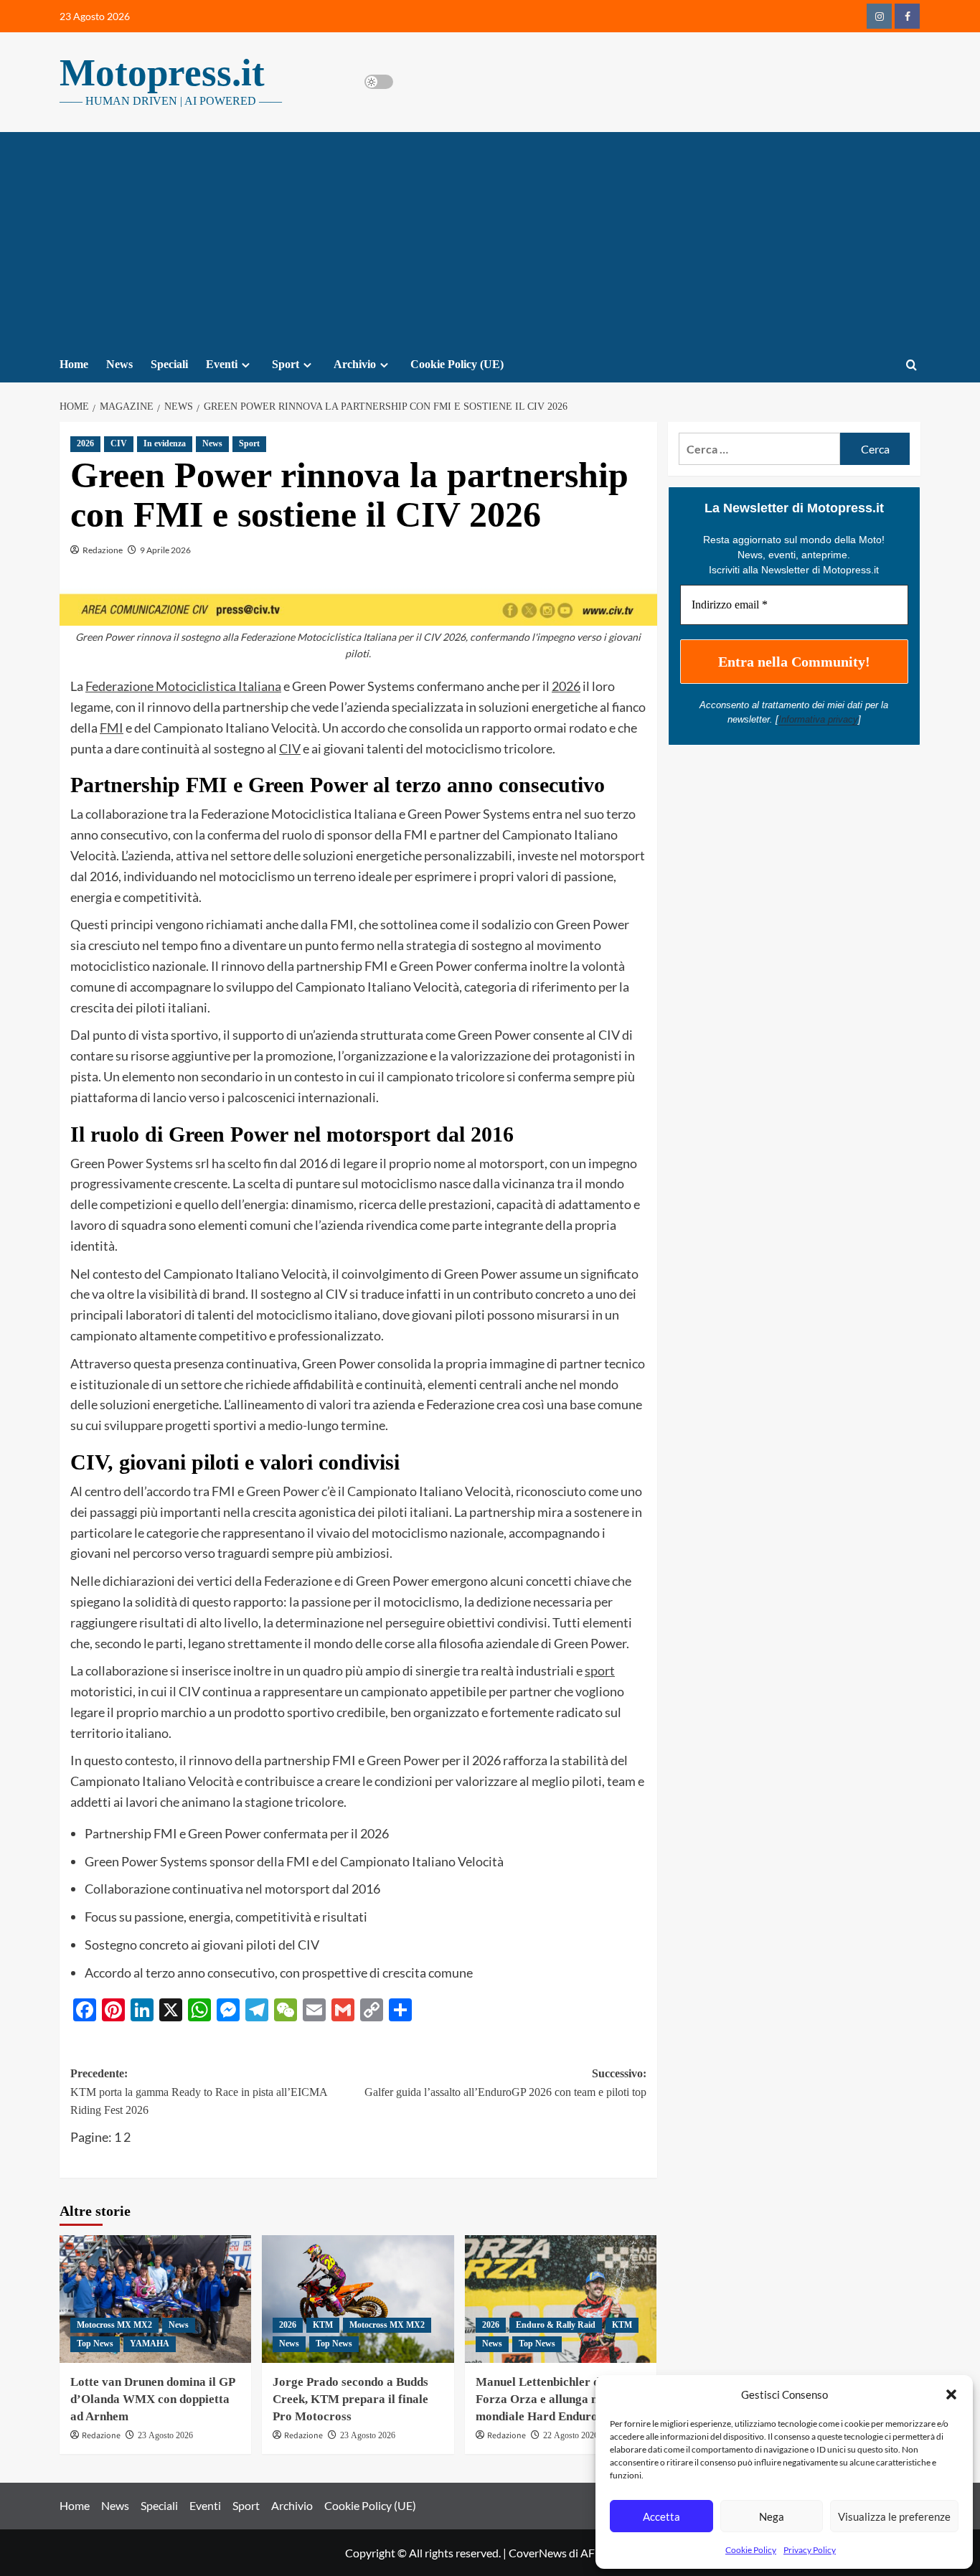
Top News (95, 2344)
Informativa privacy (818, 719)
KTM (323, 2325)
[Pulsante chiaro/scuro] (379, 82)
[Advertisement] (490, 240)
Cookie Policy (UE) (457, 364)
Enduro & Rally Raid (556, 2325)
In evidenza (165, 443)
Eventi (222, 364)
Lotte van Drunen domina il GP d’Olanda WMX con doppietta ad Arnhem (152, 2399)
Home (74, 364)
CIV (119, 443)
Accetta (661, 2516)
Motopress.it (162, 72)
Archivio (355, 364)
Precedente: (199, 2092)
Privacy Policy (810, 2550)
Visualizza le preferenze (894, 2516)
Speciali (169, 364)
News (119, 364)
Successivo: (505, 2083)
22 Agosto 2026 (571, 2435)
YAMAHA (150, 2344)
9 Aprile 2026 (165, 550)
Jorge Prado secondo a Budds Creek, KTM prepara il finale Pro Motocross (350, 2399)
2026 (85, 443)
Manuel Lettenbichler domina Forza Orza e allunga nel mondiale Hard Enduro (554, 2399)
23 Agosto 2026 (165, 2435)
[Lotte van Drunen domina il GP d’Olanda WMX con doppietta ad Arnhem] (155, 2299)
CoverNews (538, 2553)
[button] (951, 2394)
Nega (772, 2516)
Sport (286, 364)
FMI (112, 728)
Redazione (103, 550)
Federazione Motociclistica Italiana (183, 686)
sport (600, 1670)
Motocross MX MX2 (114, 2325)
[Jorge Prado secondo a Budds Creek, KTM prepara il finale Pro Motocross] (358, 2299)
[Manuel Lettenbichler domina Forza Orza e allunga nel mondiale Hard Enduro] (561, 2299)
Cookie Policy (751, 2550)
